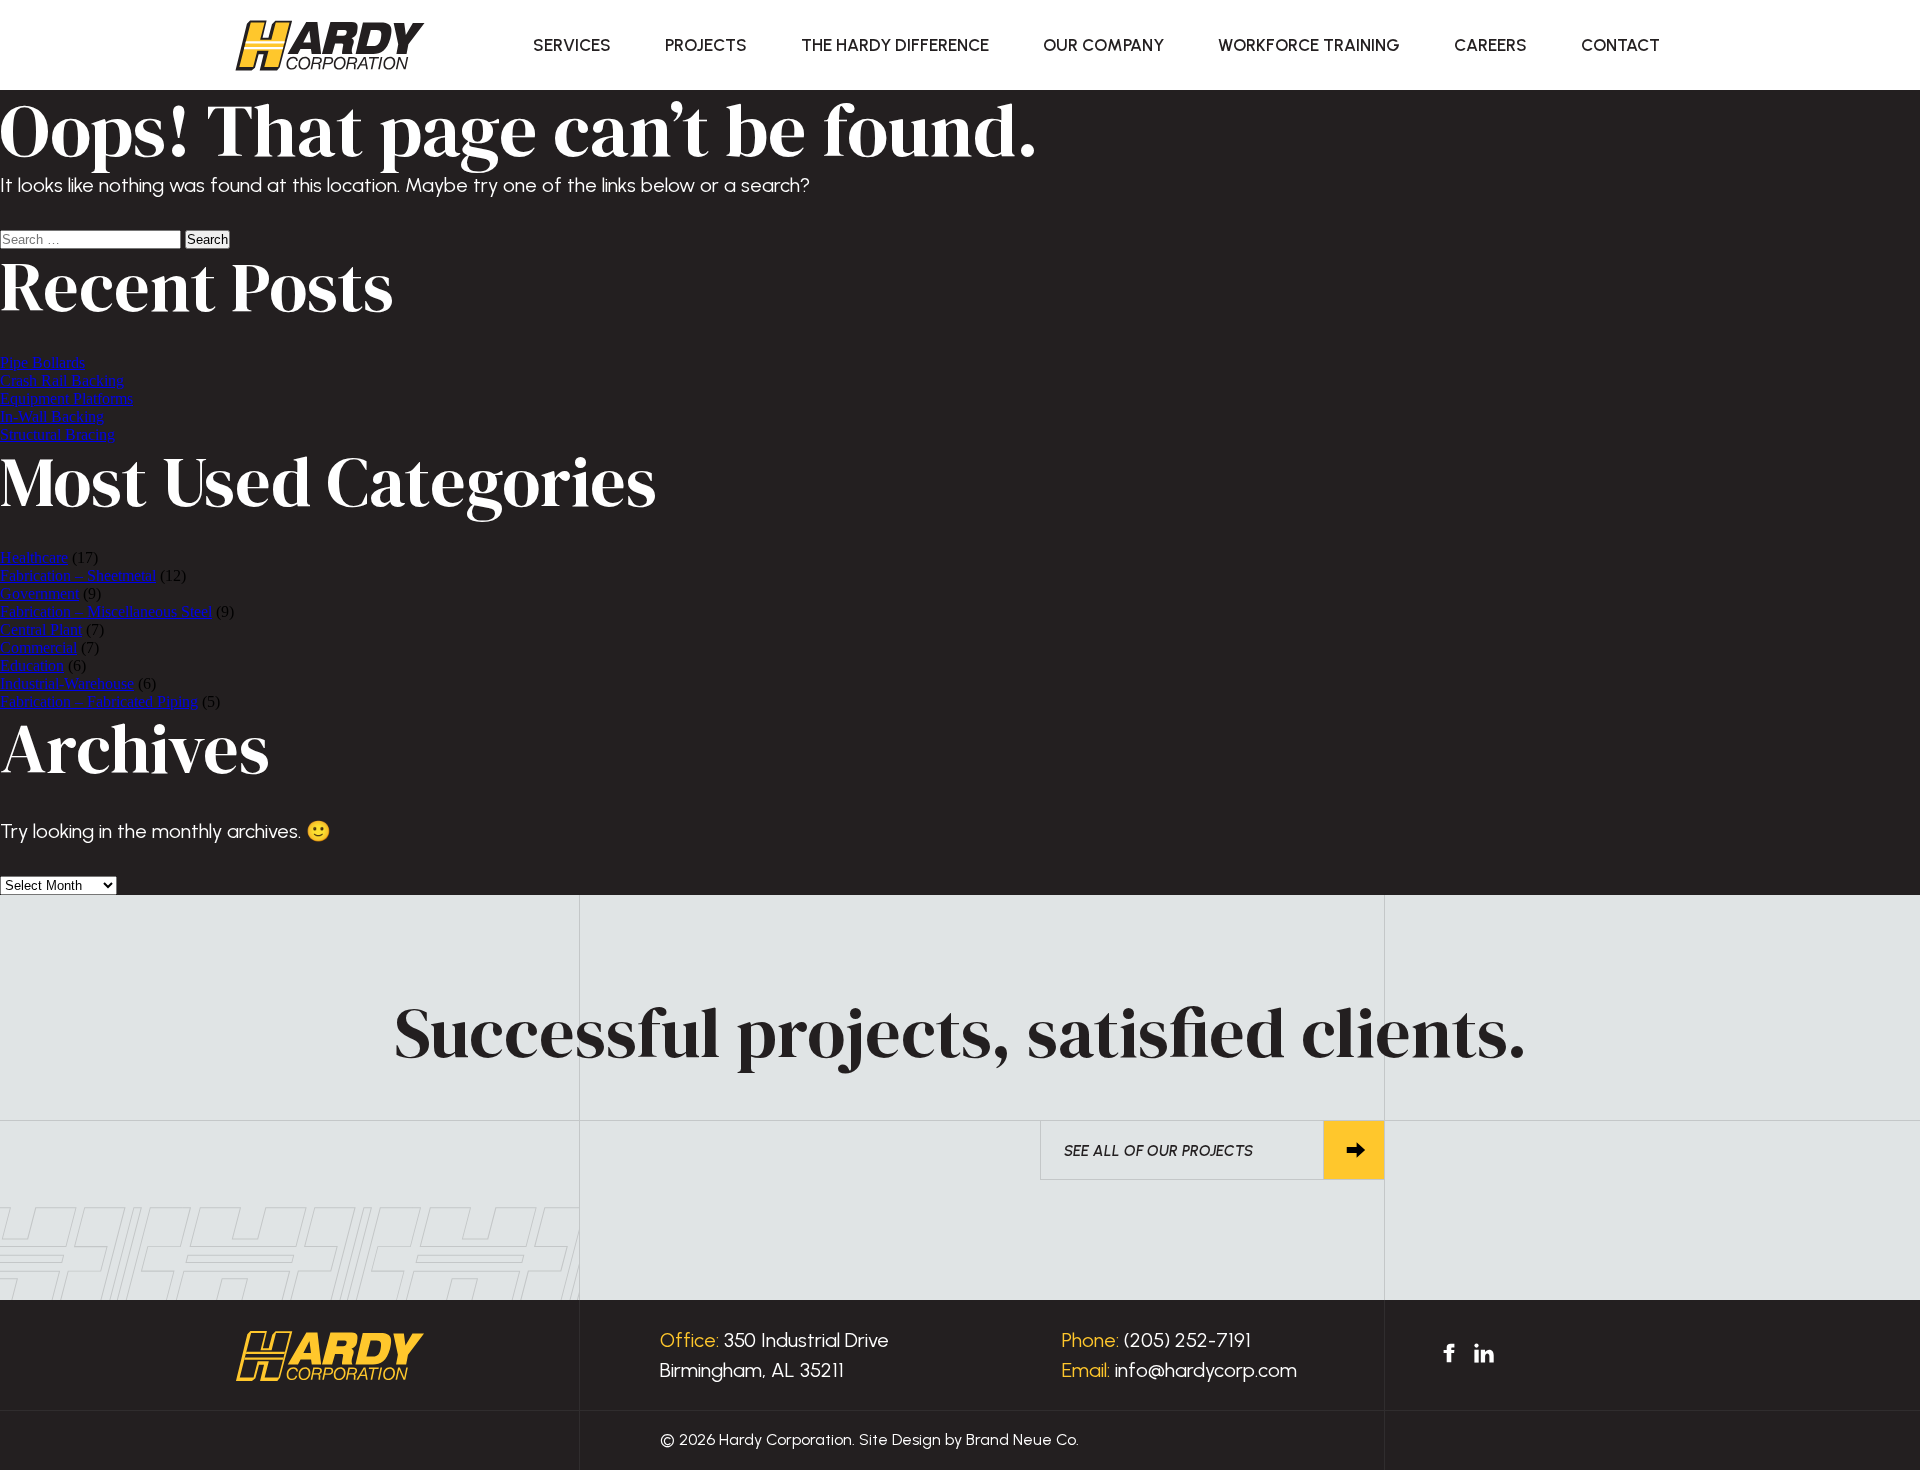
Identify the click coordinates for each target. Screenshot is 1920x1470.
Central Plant (41, 629)
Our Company (1103, 45)
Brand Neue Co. (1022, 1439)
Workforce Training (1309, 45)
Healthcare (34, 557)
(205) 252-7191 (1187, 1340)
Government (39, 593)
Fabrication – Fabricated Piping (99, 701)
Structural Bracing (57, 434)
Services (572, 45)
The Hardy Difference (895, 45)
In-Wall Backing (52, 416)
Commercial (38, 647)
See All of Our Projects (1158, 1151)
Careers (1490, 45)
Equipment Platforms (66, 398)
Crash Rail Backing (62, 380)
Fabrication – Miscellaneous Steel (106, 611)
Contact (1620, 45)
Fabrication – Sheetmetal (78, 575)
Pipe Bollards (42, 362)
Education (32, 665)
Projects (706, 45)
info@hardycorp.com (1206, 1370)
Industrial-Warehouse (67, 683)
